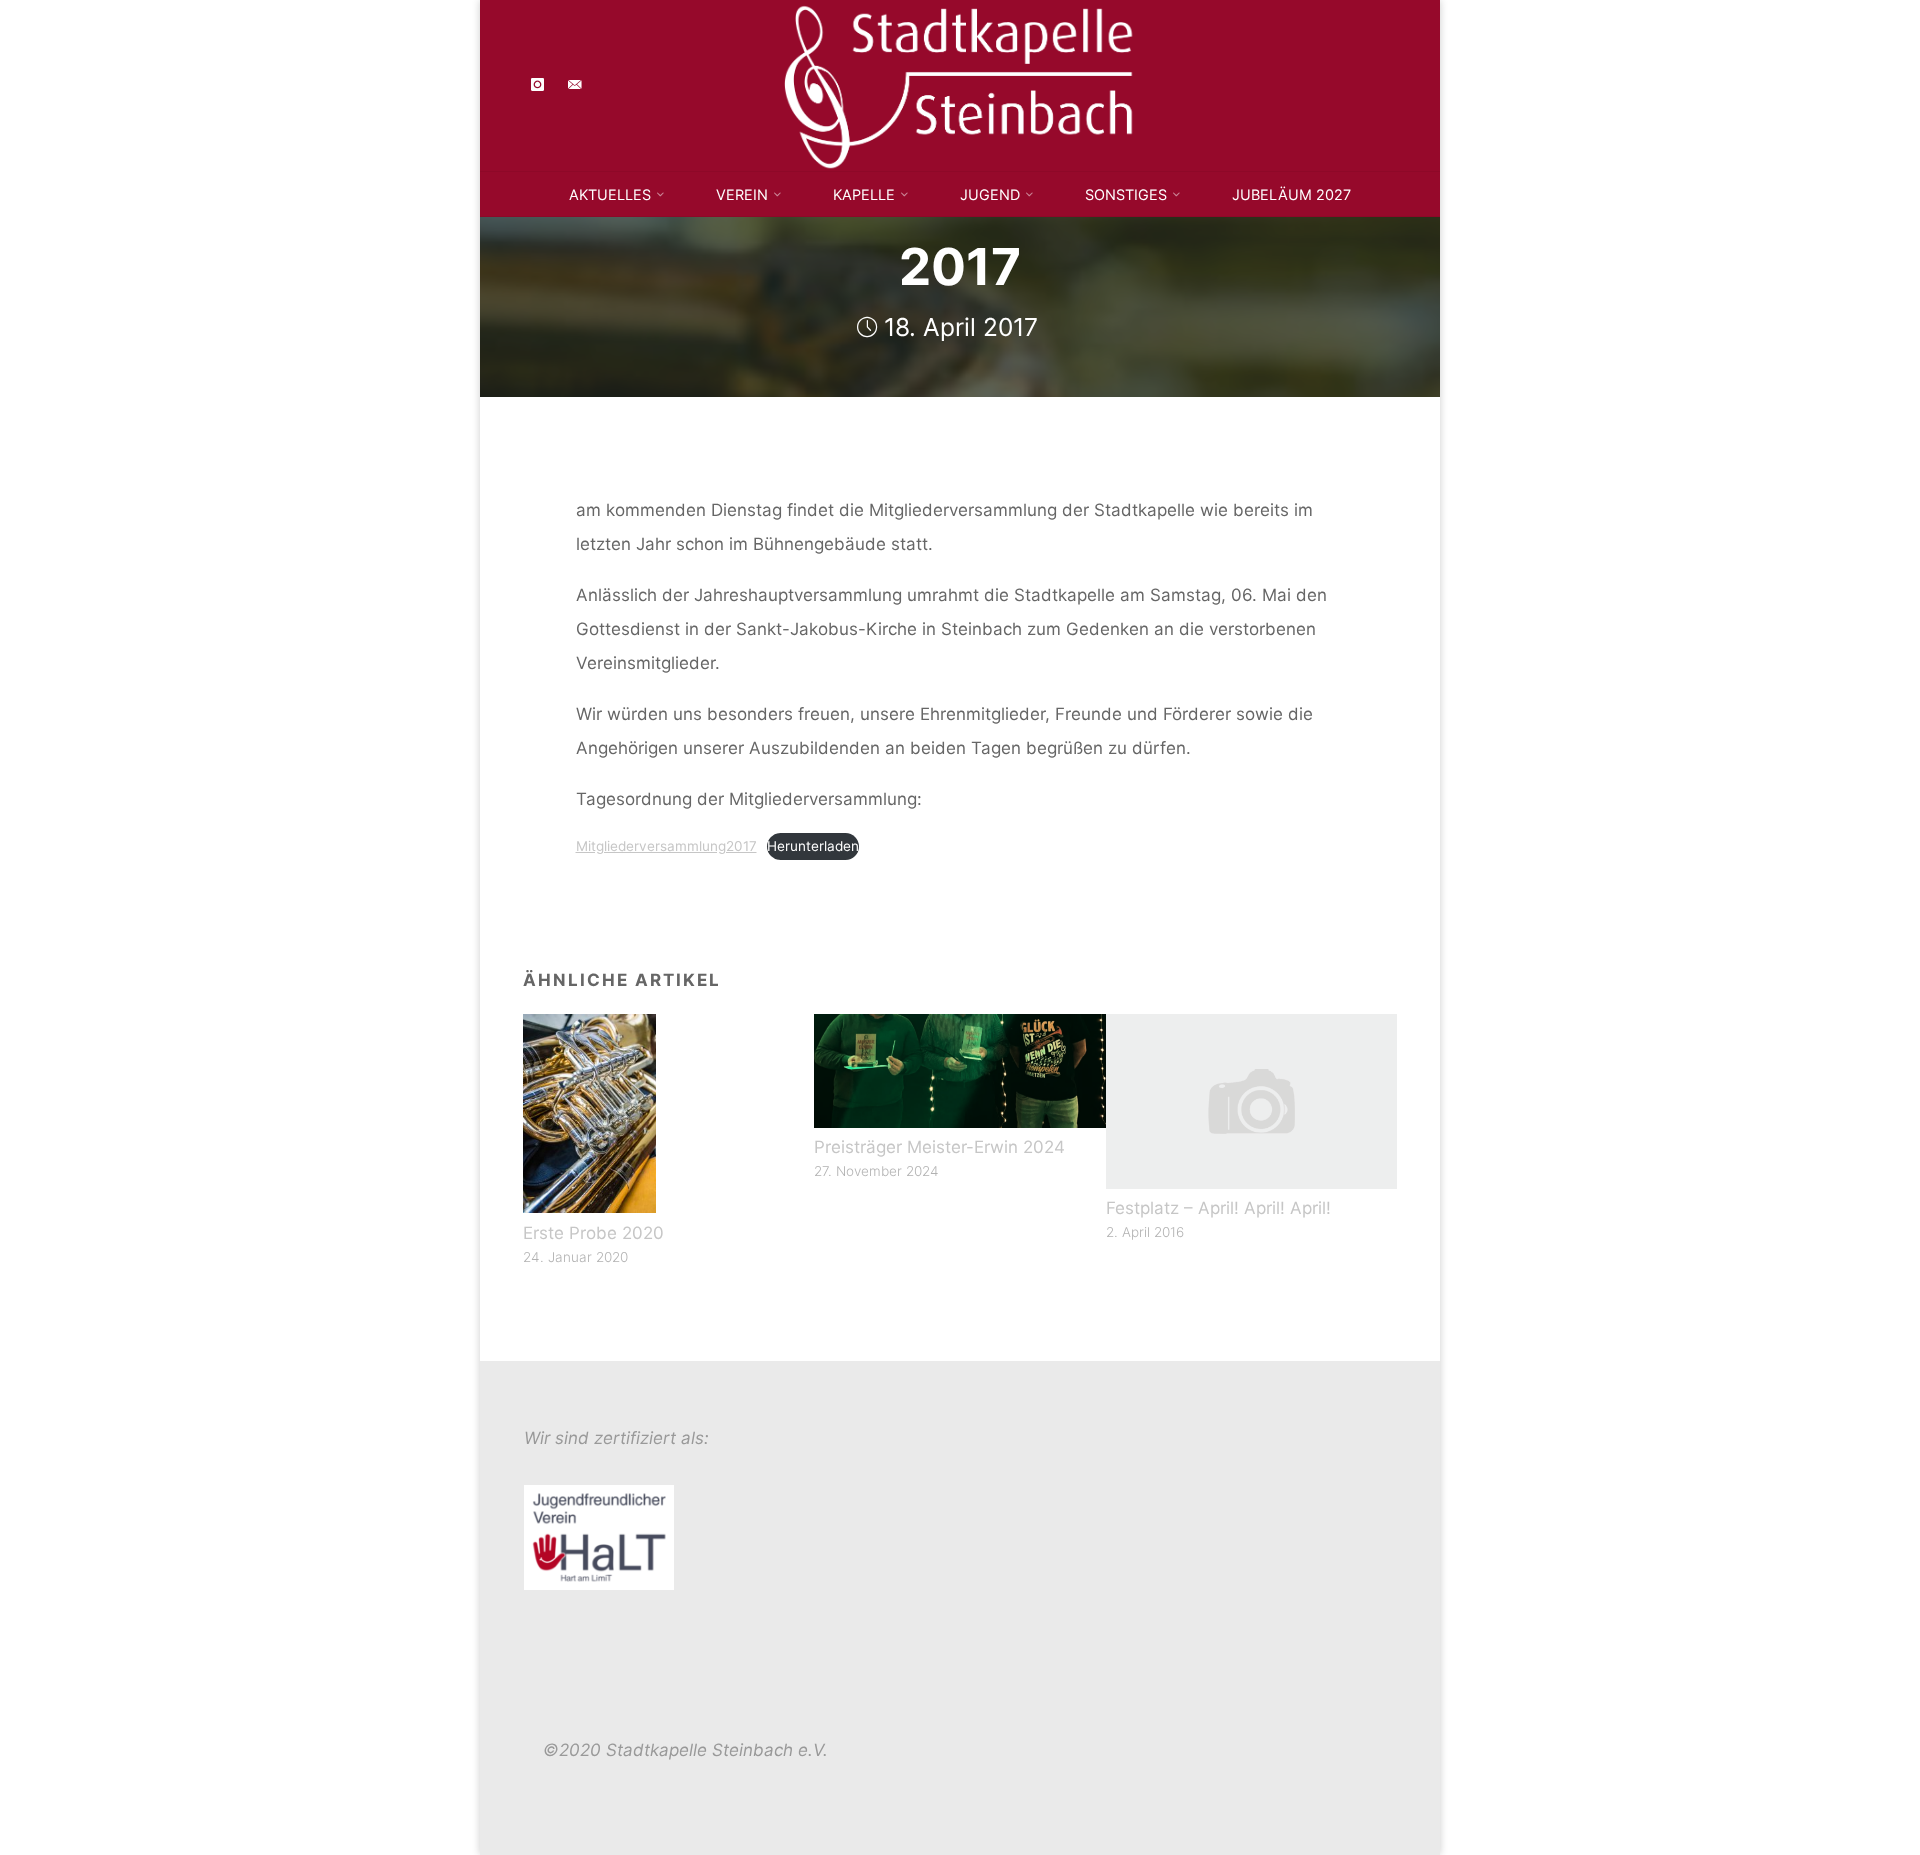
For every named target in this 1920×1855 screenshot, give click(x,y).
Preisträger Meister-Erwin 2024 (939, 1147)
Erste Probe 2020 (593, 1233)
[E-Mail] (574, 85)
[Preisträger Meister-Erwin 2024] (960, 1070)
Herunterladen (812, 845)
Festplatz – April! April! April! (1218, 1208)
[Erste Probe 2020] (589, 1112)
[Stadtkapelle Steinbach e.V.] (960, 84)
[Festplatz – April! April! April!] (1252, 1100)
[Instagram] (538, 85)
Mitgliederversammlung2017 (665, 845)
